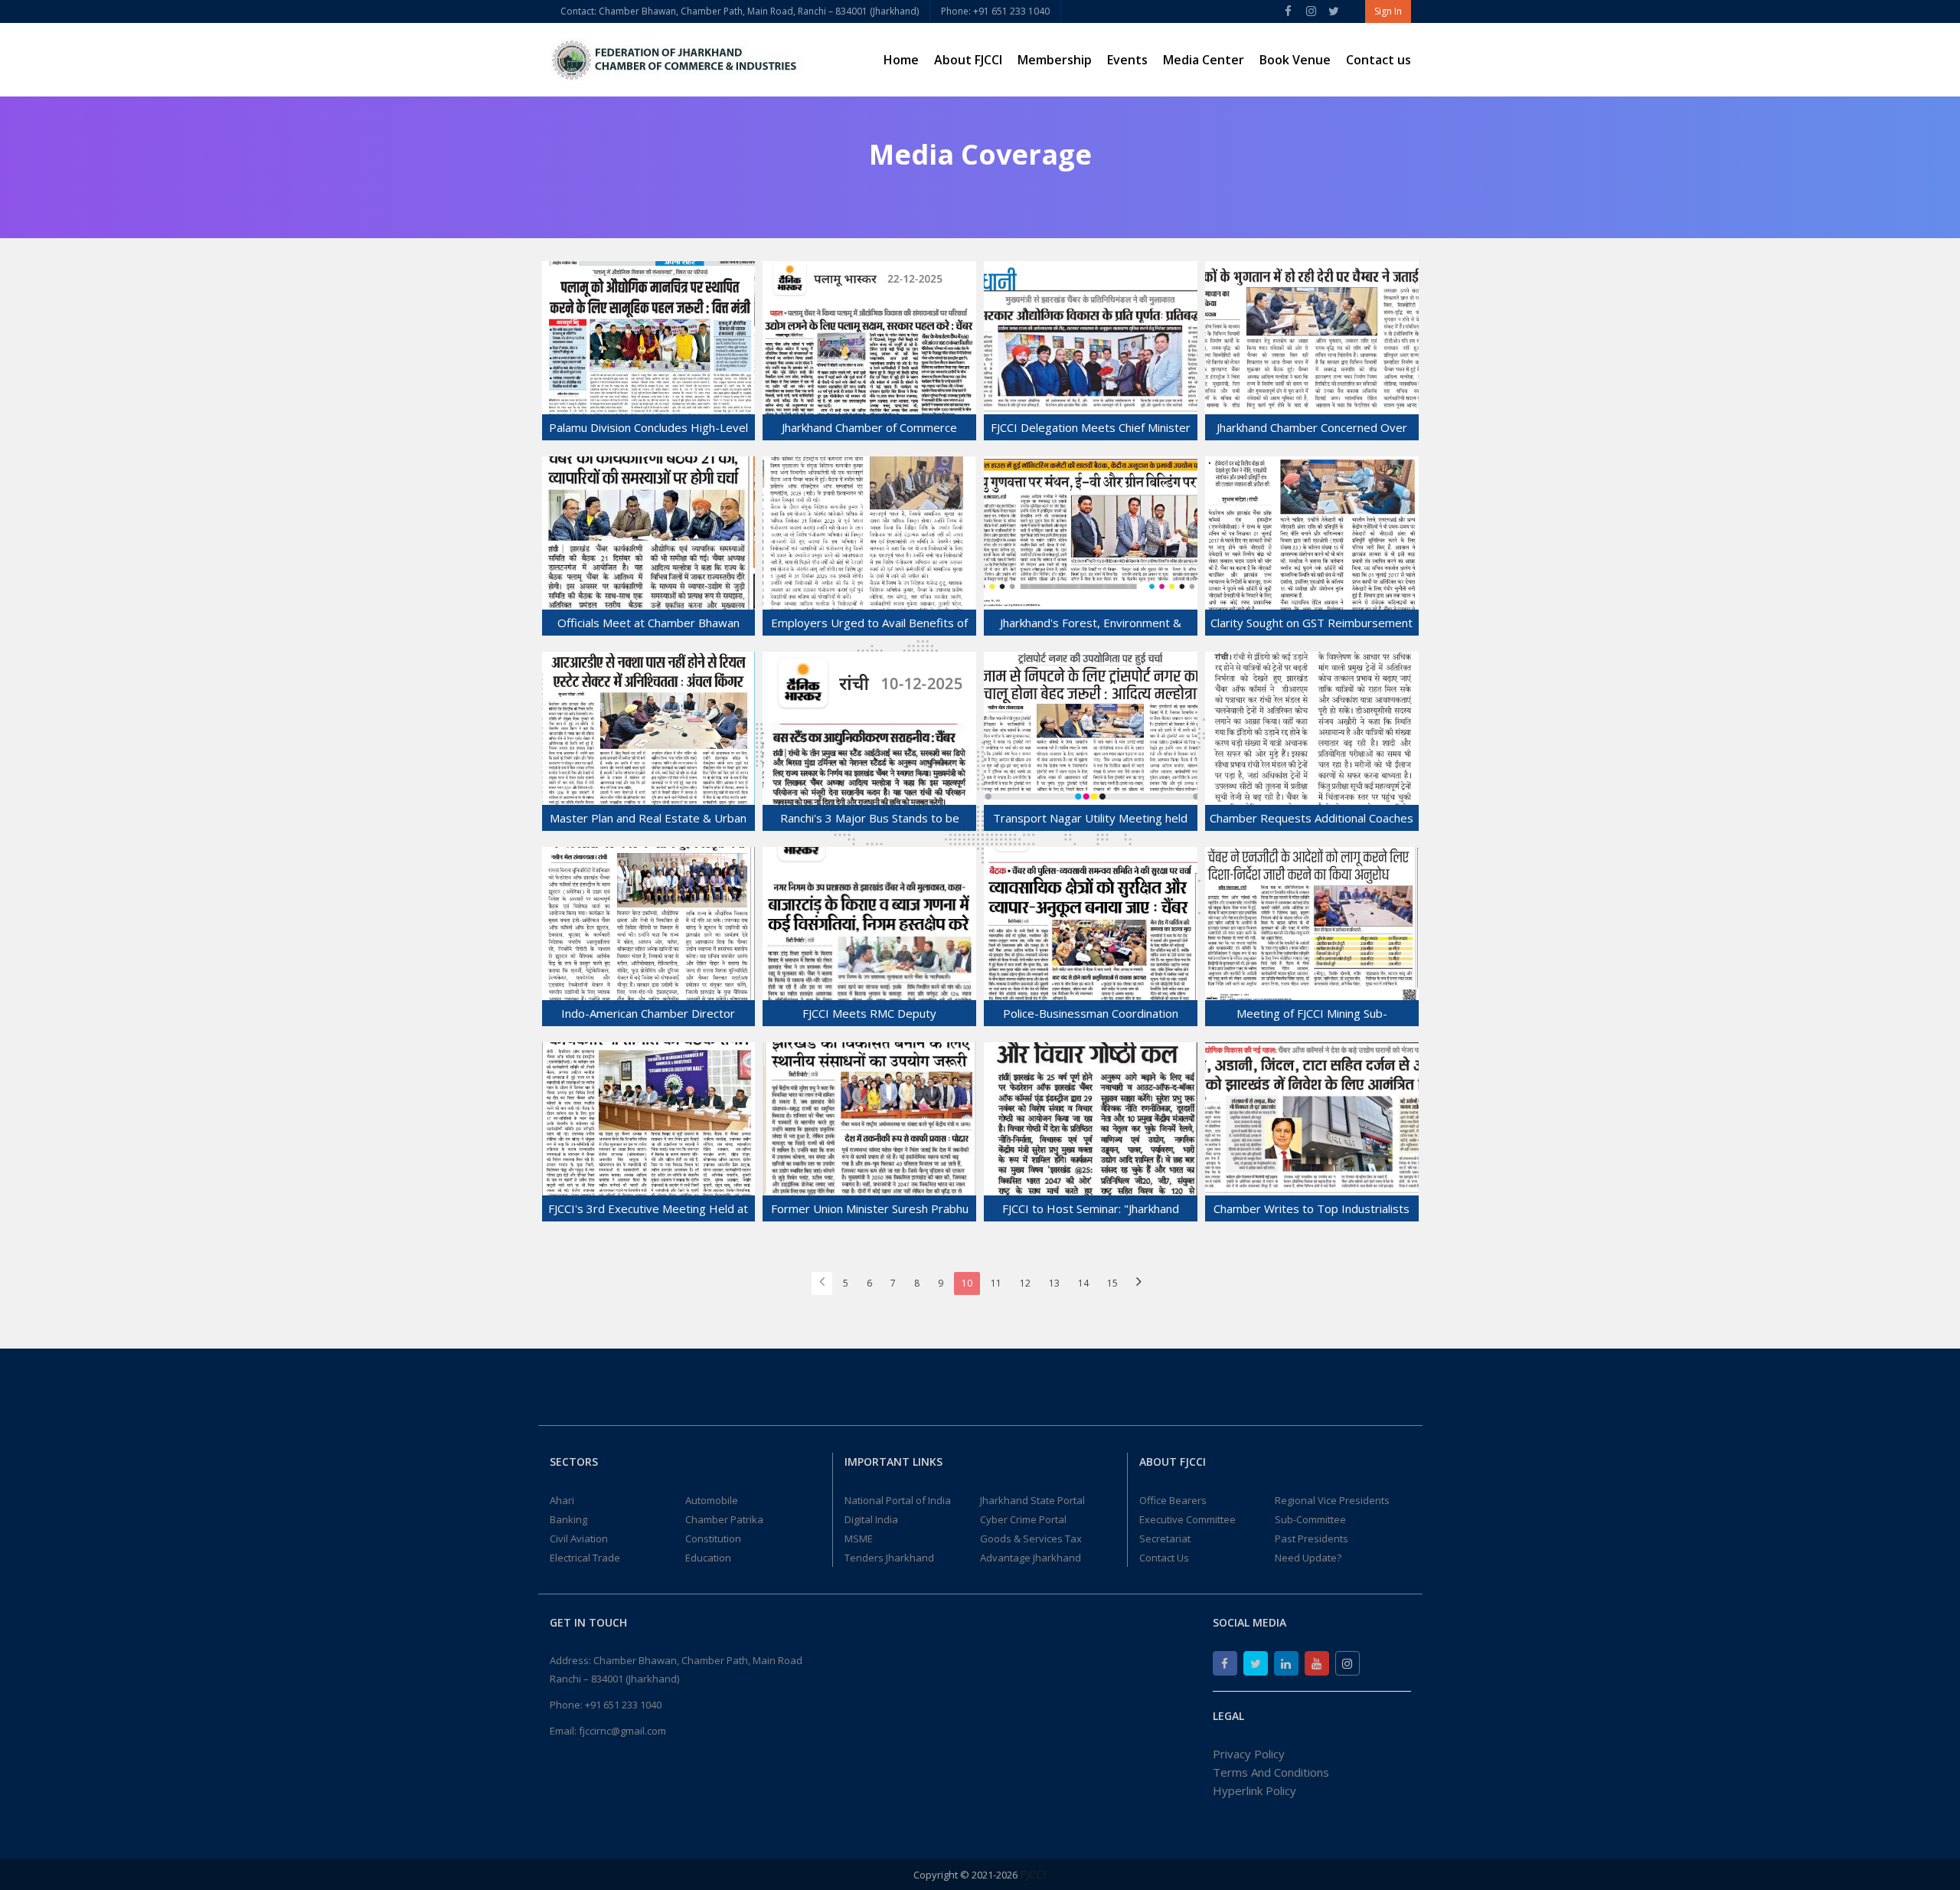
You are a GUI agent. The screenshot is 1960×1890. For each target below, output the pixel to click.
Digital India (871, 1519)
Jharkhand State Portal (1032, 1500)
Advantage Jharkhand (1031, 1558)
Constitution (713, 1538)
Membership (1055, 60)
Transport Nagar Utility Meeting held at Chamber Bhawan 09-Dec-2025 (1090, 821)
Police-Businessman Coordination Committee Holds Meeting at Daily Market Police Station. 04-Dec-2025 (1090, 1016)
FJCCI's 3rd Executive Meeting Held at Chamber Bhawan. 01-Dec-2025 (648, 1211)
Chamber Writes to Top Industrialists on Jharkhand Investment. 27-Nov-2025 (1312, 1211)
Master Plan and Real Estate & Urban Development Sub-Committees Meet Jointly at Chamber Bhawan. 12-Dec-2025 (648, 821)
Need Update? (1308, 1558)
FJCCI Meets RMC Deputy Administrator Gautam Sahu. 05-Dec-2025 (869, 1016)
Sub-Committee (1310, 1519)
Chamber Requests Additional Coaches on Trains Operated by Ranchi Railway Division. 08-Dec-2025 (1312, 821)
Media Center (1204, 60)
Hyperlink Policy (1254, 1790)
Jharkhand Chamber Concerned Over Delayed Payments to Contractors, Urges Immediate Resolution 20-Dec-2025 (1312, 430)
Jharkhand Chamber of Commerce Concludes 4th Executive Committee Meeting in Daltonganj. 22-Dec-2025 (869, 430)
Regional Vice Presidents (1332, 1500)
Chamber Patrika (724, 1519)
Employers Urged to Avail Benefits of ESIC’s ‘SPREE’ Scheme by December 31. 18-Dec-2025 (869, 625)
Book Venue (1295, 60)
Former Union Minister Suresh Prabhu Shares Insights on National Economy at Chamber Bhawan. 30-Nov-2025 (870, 1211)
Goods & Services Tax (1031, 1538)
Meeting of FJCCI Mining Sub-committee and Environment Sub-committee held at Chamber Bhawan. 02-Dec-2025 (1312, 1016)
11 (996, 1283)
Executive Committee (1187, 1519)
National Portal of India (898, 1500)
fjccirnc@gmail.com (622, 1731)
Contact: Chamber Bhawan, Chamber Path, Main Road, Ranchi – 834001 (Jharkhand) (740, 11)
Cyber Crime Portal (1023, 1519)
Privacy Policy (1249, 1754)
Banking (568, 1519)
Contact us (1379, 60)
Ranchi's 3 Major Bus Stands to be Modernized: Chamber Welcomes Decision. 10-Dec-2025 (870, 821)
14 (1083, 1283)
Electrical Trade (585, 1558)
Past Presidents (1312, 1538)
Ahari (562, 1500)
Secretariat (1165, 1538)
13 (1054, 1283)
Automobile (712, 1500)
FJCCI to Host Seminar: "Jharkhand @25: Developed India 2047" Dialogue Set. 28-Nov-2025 (1090, 1211)
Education (708, 1558)
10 (967, 1283)
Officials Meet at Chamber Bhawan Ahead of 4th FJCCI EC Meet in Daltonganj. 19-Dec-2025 (648, 625)
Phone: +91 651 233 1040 (995, 11)
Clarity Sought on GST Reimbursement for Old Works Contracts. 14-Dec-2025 (1312, 625)
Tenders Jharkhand (889, 1558)
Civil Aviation (579, 1538)
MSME (859, 1538)
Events (1127, 60)
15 (1112, 1283)
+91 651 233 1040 (623, 1705)
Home (901, 60)
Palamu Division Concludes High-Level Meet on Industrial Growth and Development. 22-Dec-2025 (648, 430)
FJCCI (1033, 1874)
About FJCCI (968, 60)
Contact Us (1164, 1558)
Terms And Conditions (1271, 1772)
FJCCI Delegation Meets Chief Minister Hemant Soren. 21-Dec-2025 (1091, 430)
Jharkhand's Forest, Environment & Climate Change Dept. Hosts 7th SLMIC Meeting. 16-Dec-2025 (1091, 625)
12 (1025, 1283)
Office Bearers (1173, 1500)
